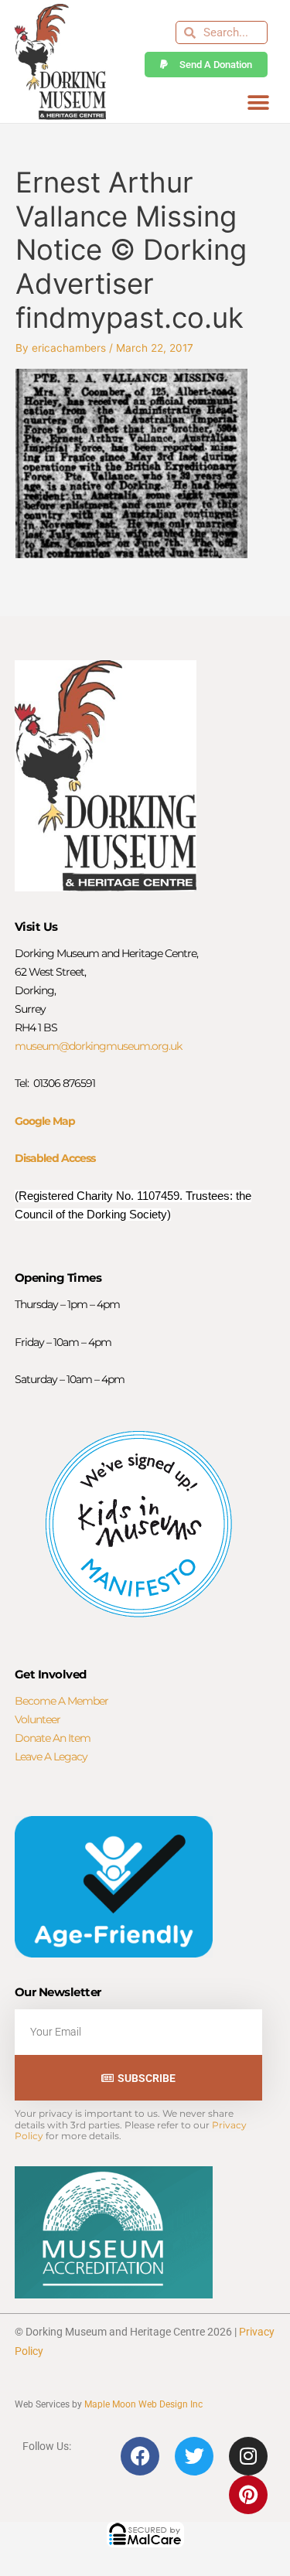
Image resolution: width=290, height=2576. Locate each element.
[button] (258, 102)
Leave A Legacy (51, 1757)
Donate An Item (53, 1738)
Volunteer (38, 1719)
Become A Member (61, 1701)
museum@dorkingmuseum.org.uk (98, 1046)
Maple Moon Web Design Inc (143, 2404)
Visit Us (36, 927)
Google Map (45, 1121)
